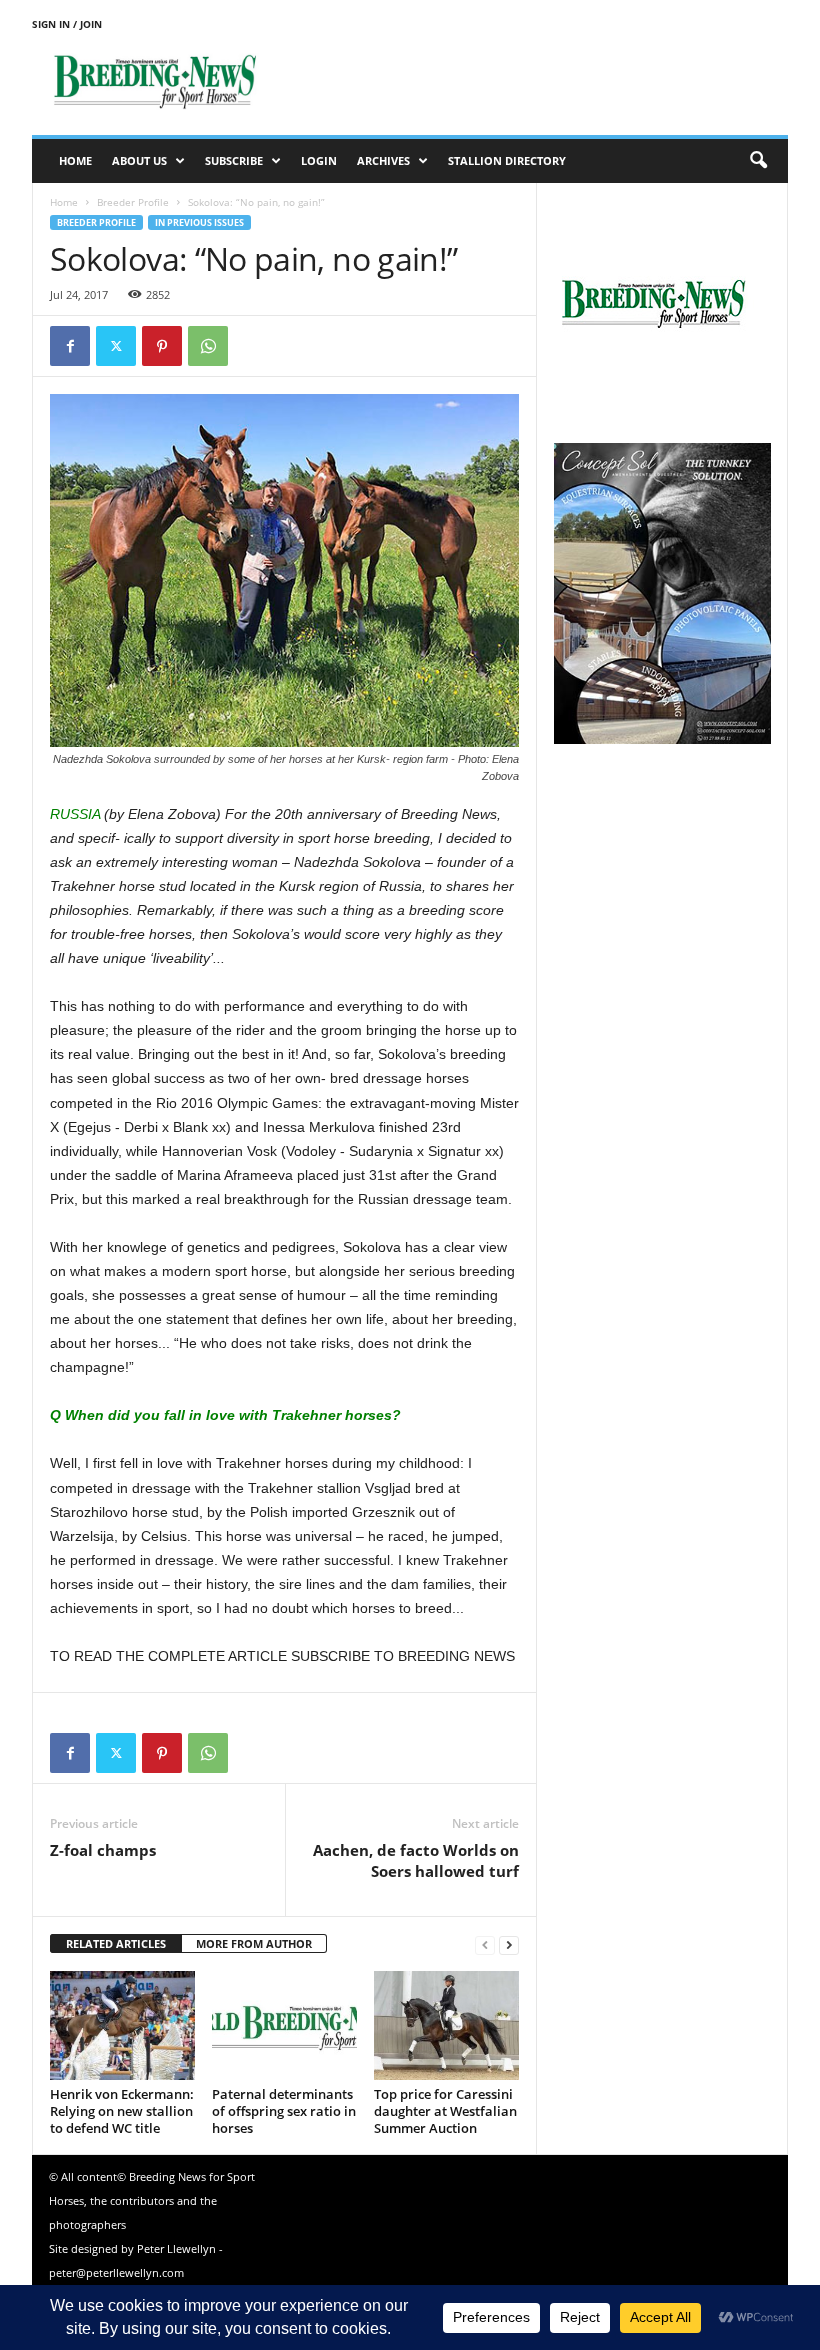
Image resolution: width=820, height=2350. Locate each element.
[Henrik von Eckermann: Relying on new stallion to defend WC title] (122, 2025)
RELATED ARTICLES (116, 1943)
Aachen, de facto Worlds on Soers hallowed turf (416, 1860)
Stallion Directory (507, 160)
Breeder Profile (133, 202)
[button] (758, 161)
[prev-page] (485, 1944)
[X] (116, 346)
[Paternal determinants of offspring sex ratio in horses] (284, 2025)
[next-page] (509, 1944)
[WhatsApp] (208, 346)
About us (139, 160)
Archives (383, 160)
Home (75, 160)
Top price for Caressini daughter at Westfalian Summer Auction (445, 2111)
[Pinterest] (162, 346)
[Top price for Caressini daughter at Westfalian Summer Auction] (446, 2025)
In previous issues (199, 222)
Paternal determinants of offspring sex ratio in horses (284, 2111)
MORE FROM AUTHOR (254, 1943)
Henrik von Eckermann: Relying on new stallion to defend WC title (122, 2111)
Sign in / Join (67, 24)
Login (319, 160)
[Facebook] (70, 346)
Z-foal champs (103, 1850)
